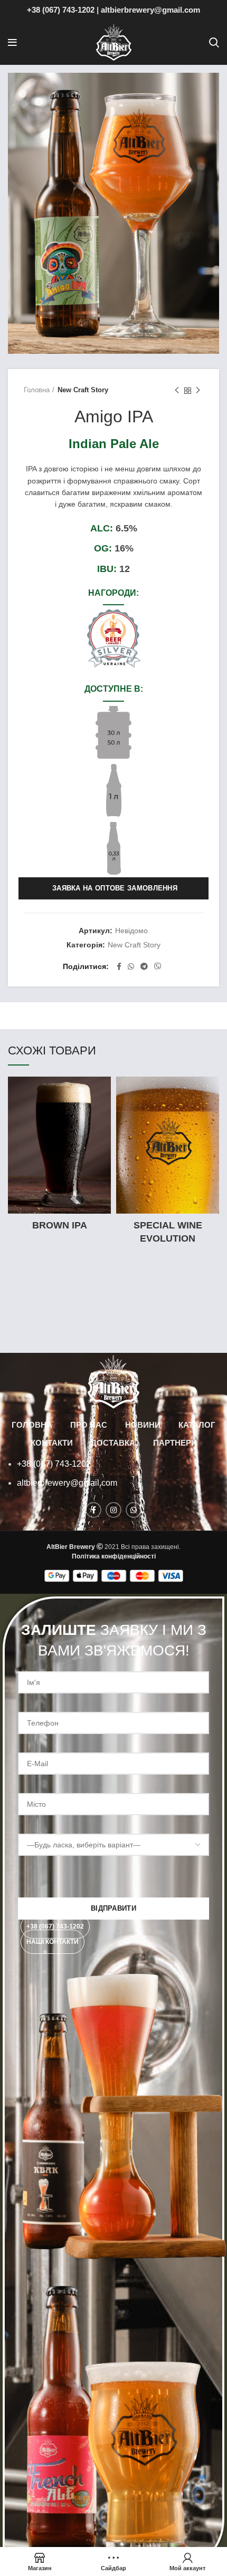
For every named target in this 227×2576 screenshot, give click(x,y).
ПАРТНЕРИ (175, 1443)
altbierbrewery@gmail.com (150, 10)
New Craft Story (83, 390)
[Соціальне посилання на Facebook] (119, 966)
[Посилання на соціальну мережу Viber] (158, 966)
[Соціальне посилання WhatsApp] (131, 966)
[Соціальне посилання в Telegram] (144, 966)
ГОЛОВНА (32, 1425)
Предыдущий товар (177, 391)
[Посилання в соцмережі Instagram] (113, 1510)
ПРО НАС (89, 1425)
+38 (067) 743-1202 (61, 10)
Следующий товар (198, 391)
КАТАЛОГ (197, 1425)
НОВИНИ (143, 1425)
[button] (55, 1926)
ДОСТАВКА (113, 1443)
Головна (37, 390)
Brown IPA (60, 1225)
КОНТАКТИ (52, 1443)
